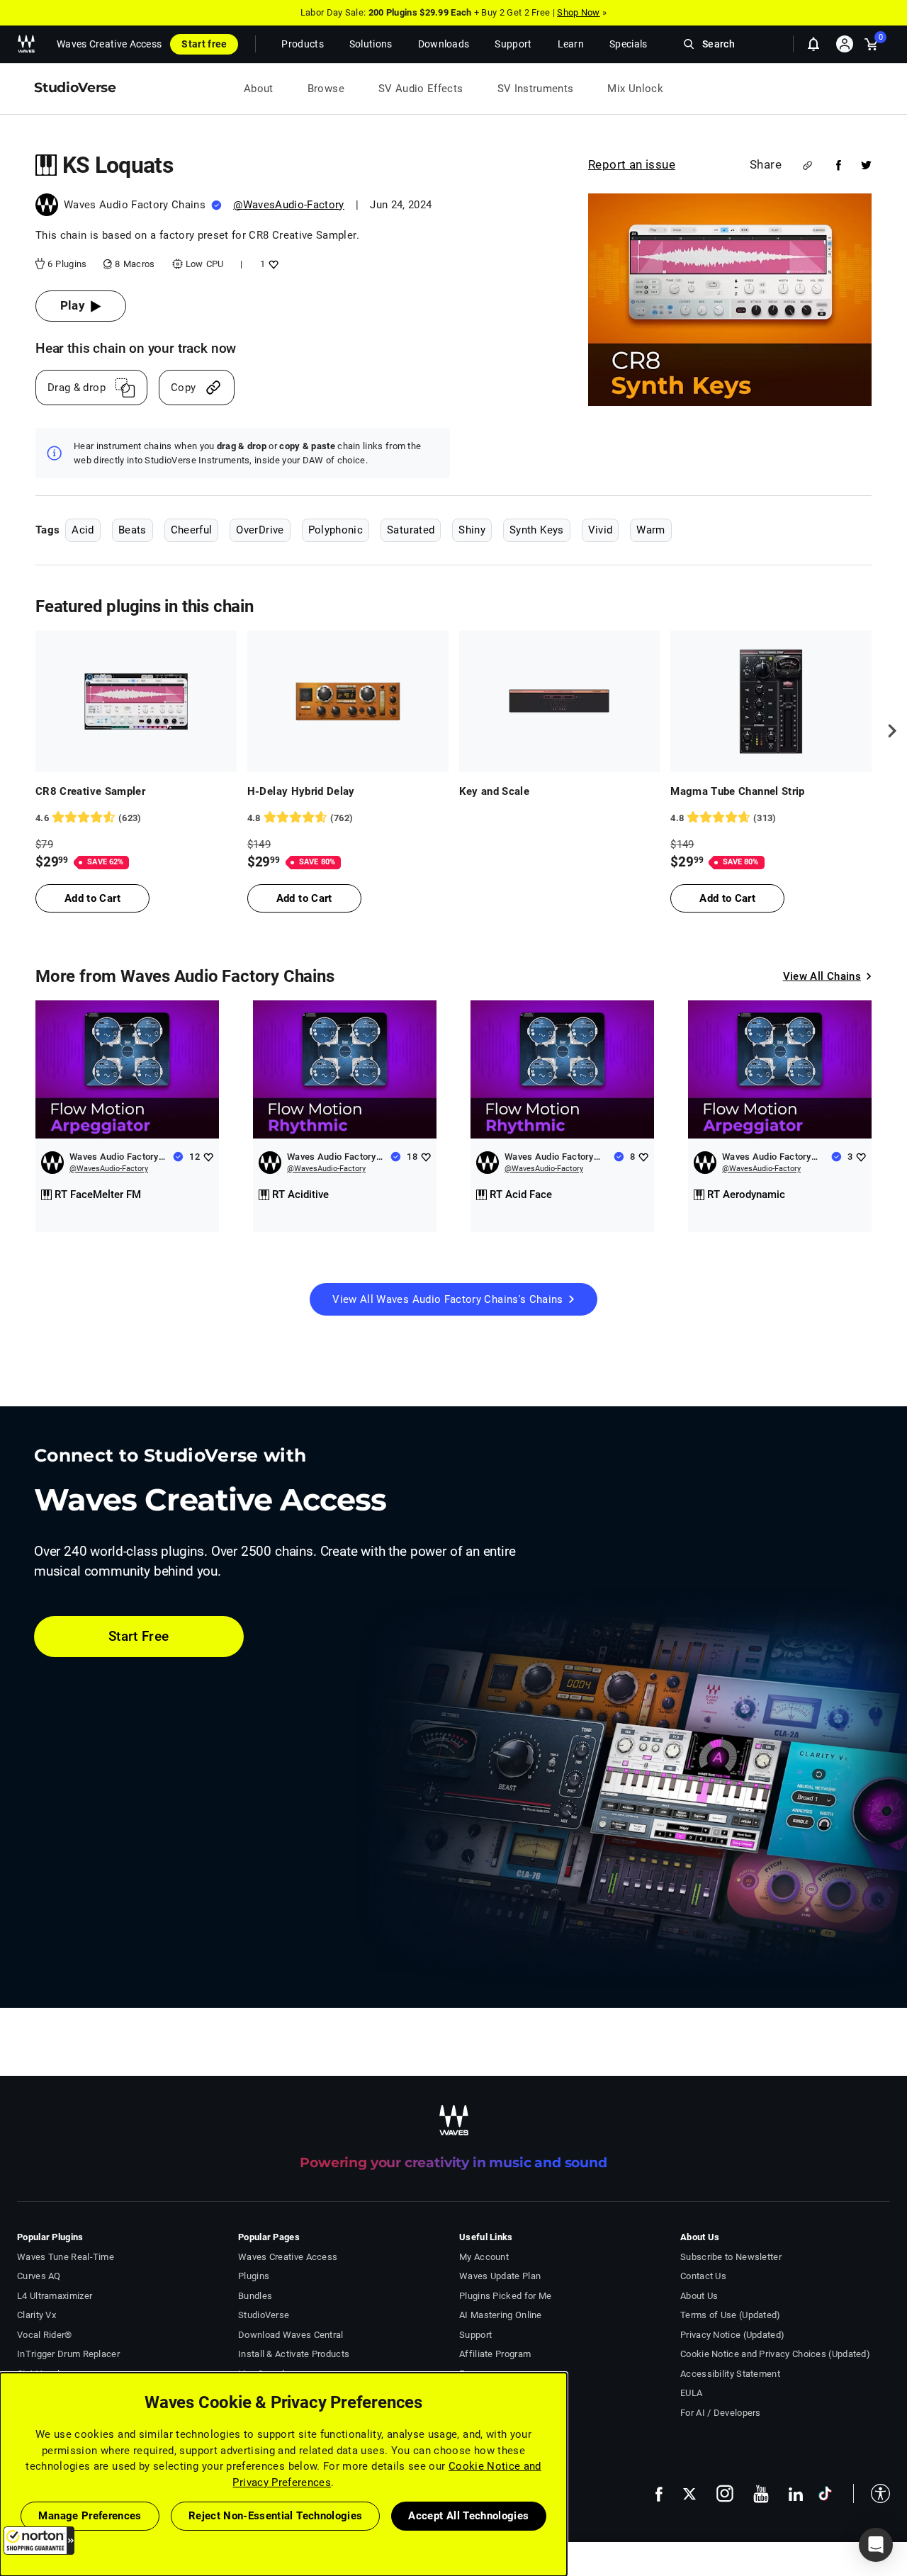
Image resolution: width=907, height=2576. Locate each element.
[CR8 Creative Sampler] (136, 701)
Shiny (472, 530)
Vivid (601, 530)
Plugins (254, 2276)
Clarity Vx (36, 2315)
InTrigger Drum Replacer (68, 2354)
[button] (39, 2541)
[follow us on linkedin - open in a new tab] (796, 2494)
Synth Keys (537, 530)
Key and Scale (495, 791)
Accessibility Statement (730, 2374)
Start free (204, 44)
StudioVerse (264, 2315)
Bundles (255, 2296)
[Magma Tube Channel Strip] (771, 701)
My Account (484, 2257)
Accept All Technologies (468, 2516)
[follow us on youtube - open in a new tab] (761, 2494)
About (259, 89)
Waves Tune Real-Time (66, 2257)
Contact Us (703, 2276)
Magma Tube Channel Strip (737, 791)
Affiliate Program (495, 2354)
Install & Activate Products (294, 2354)
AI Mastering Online (501, 2315)
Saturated (411, 530)
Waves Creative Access (109, 44)
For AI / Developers (721, 2413)
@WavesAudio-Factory (289, 205)
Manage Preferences (90, 2516)
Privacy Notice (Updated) (732, 2335)
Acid (83, 530)
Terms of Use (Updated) (731, 2315)
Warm (650, 530)
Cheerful (192, 530)
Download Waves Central (291, 2335)
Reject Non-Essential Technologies (276, 2516)
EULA (691, 2393)
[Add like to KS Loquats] (272, 264)
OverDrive (260, 530)
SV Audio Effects (421, 89)
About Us (699, 2296)
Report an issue (632, 164)
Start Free (139, 1636)
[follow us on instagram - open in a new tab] (725, 2493)
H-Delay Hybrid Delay (301, 791)
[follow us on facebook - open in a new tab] (659, 2493)
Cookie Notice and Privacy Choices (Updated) (775, 2354)
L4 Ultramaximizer (55, 2296)
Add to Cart (92, 898)
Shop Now (578, 12)
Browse (326, 89)
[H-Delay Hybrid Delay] (348, 701)
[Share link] (807, 165)
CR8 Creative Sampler (90, 791)
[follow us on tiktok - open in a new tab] (825, 2493)
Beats (133, 530)
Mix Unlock (635, 89)
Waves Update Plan (500, 2276)
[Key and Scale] (560, 701)
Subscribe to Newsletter (731, 2257)
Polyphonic (336, 530)
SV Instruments (536, 89)
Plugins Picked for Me (505, 2296)
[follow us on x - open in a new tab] (689, 2494)
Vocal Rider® (45, 2335)
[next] (887, 731)
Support (475, 2335)
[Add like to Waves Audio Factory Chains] (208, 1157)
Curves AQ (39, 2276)
